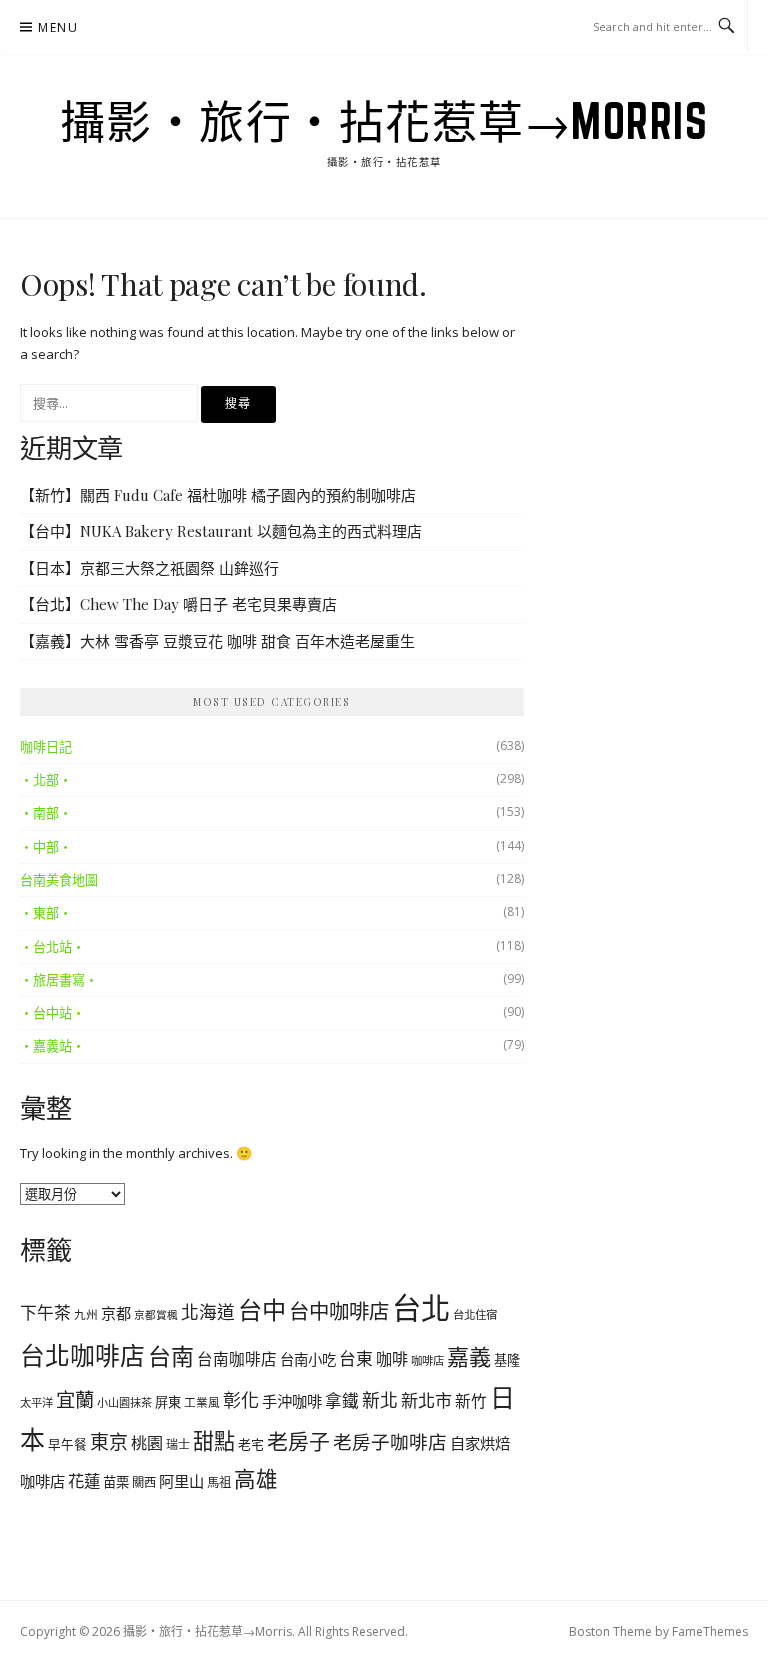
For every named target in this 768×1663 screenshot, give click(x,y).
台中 (262, 1309)
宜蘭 (75, 1399)
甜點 (214, 1441)
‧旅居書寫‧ (59, 980)
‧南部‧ (46, 813)
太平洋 (36, 1402)
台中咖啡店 (339, 1311)
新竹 (471, 1401)
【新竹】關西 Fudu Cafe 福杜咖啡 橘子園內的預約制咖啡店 (218, 495)
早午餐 (67, 1444)
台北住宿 (475, 1314)
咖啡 (392, 1359)
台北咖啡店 (82, 1355)
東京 (109, 1442)
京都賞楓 (156, 1315)
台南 (171, 1356)
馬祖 (219, 1482)
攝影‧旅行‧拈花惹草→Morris (384, 121)
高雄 (256, 1478)
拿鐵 (342, 1400)
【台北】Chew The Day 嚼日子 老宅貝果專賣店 (178, 604)
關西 (144, 1482)
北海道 (208, 1312)
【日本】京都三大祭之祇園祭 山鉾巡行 (149, 568)
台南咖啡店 (237, 1359)
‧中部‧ (46, 847)
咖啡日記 (46, 747)
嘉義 (469, 1356)
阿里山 (181, 1481)
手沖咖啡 (292, 1401)
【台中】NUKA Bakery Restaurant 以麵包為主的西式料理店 (221, 531)
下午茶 (45, 1312)
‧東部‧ (46, 913)
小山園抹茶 (124, 1402)
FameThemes (710, 1631)
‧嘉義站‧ (52, 1046)
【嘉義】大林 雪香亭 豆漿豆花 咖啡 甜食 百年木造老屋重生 (217, 641)
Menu (58, 27)
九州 (86, 1314)
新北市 (426, 1400)
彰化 (241, 1400)
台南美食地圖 (59, 880)
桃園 (147, 1443)
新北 (380, 1400)
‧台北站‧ (52, 947)
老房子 (298, 1441)
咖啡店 (427, 1360)
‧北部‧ (46, 780)
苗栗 (116, 1482)
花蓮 (84, 1480)
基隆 (507, 1360)
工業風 (202, 1402)
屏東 (168, 1402)
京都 (116, 1313)
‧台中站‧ (52, 1013)
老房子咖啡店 (390, 1441)
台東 (356, 1358)
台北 (421, 1308)
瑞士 (178, 1444)
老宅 (251, 1444)
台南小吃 (308, 1359)
